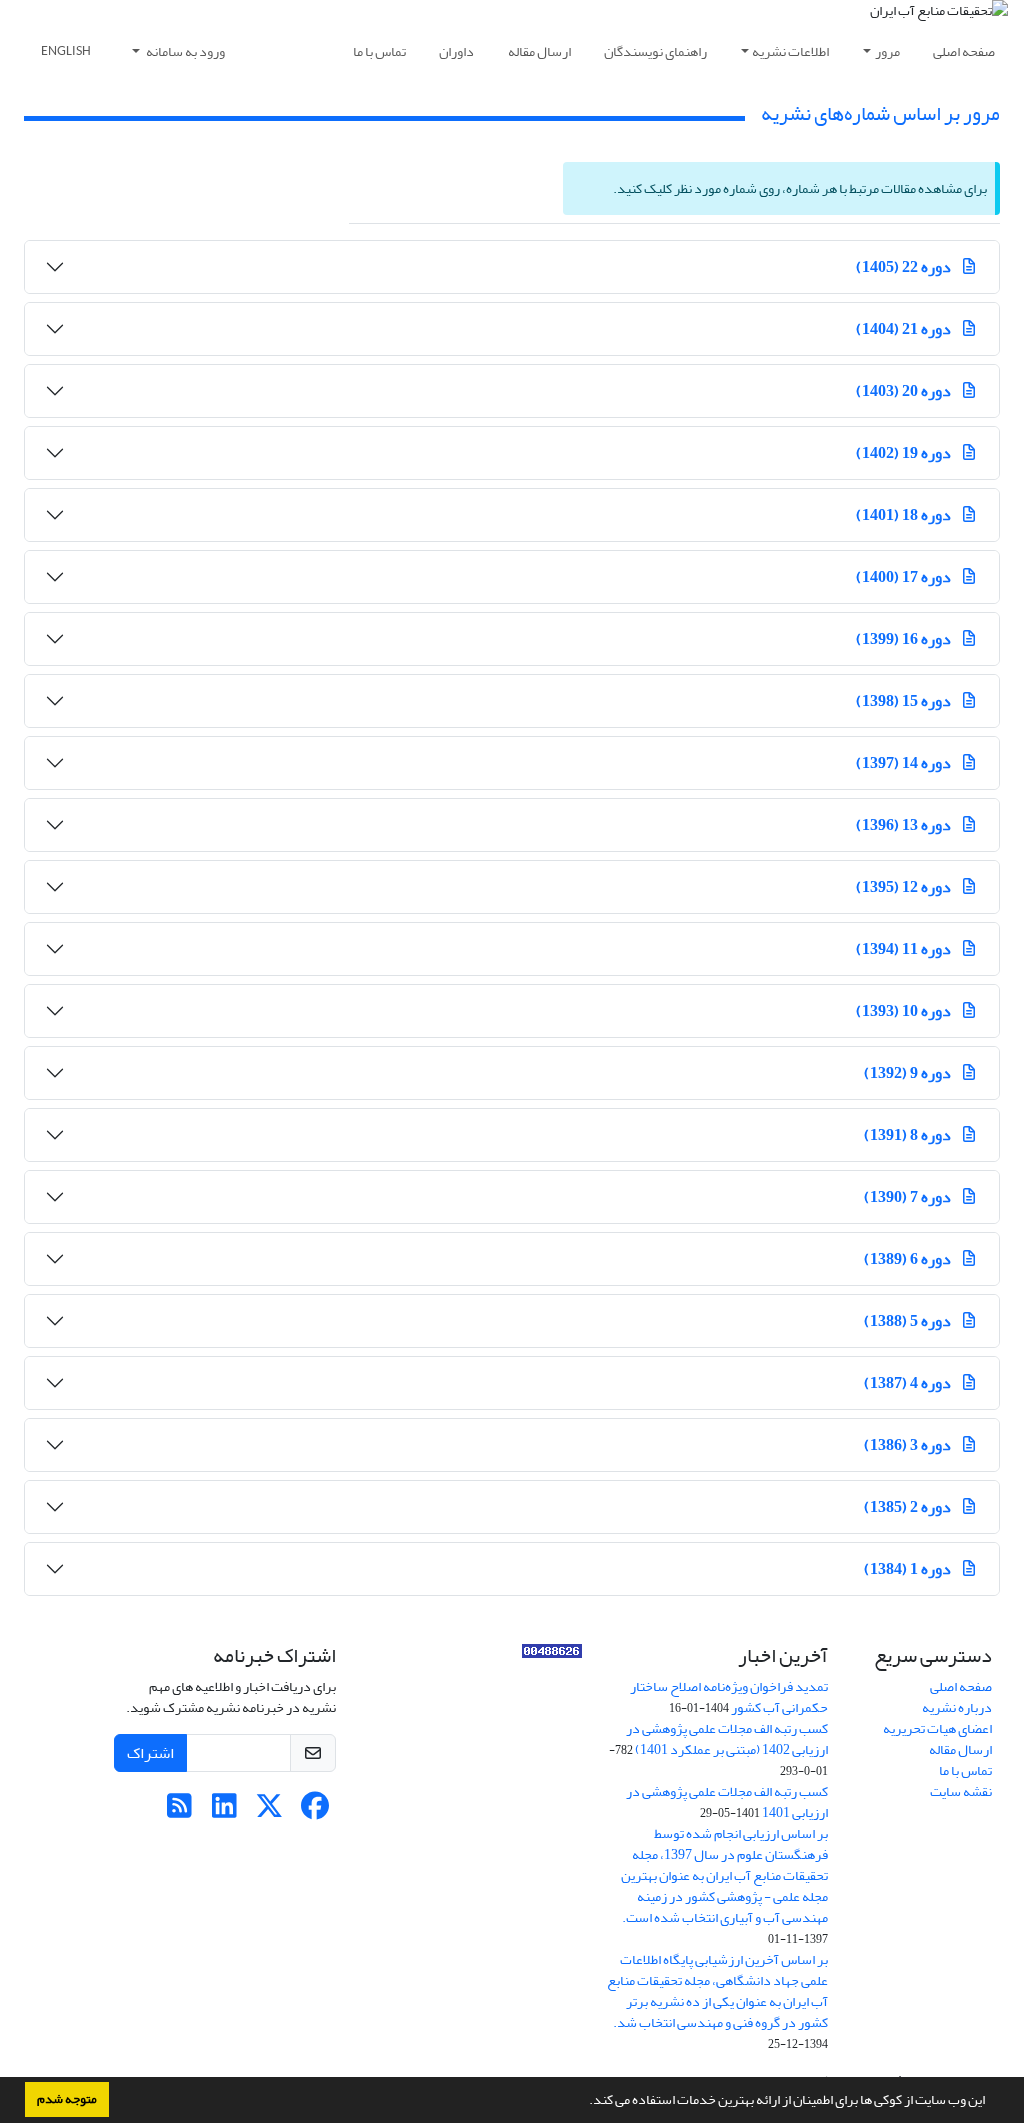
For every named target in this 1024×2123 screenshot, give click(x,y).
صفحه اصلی (964, 51)
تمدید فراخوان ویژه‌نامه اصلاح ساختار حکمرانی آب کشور (729, 1697)
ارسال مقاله (539, 51)
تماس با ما (379, 51)
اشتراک (150, 1753)
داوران (456, 51)
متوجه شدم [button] (67, 2099)
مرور (887, 51)
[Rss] (179, 1811)
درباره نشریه (957, 1707)
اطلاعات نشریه (790, 51)
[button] (584, 2102)
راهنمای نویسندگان (655, 51)
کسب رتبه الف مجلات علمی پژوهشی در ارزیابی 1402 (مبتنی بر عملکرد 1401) (727, 1739)
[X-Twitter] (269, 1811)
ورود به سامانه (184, 51)
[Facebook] (314, 1811)
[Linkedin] (224, 1811)
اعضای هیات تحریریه (937, 1728)
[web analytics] (552, 1655)
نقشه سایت (961, 1791)
